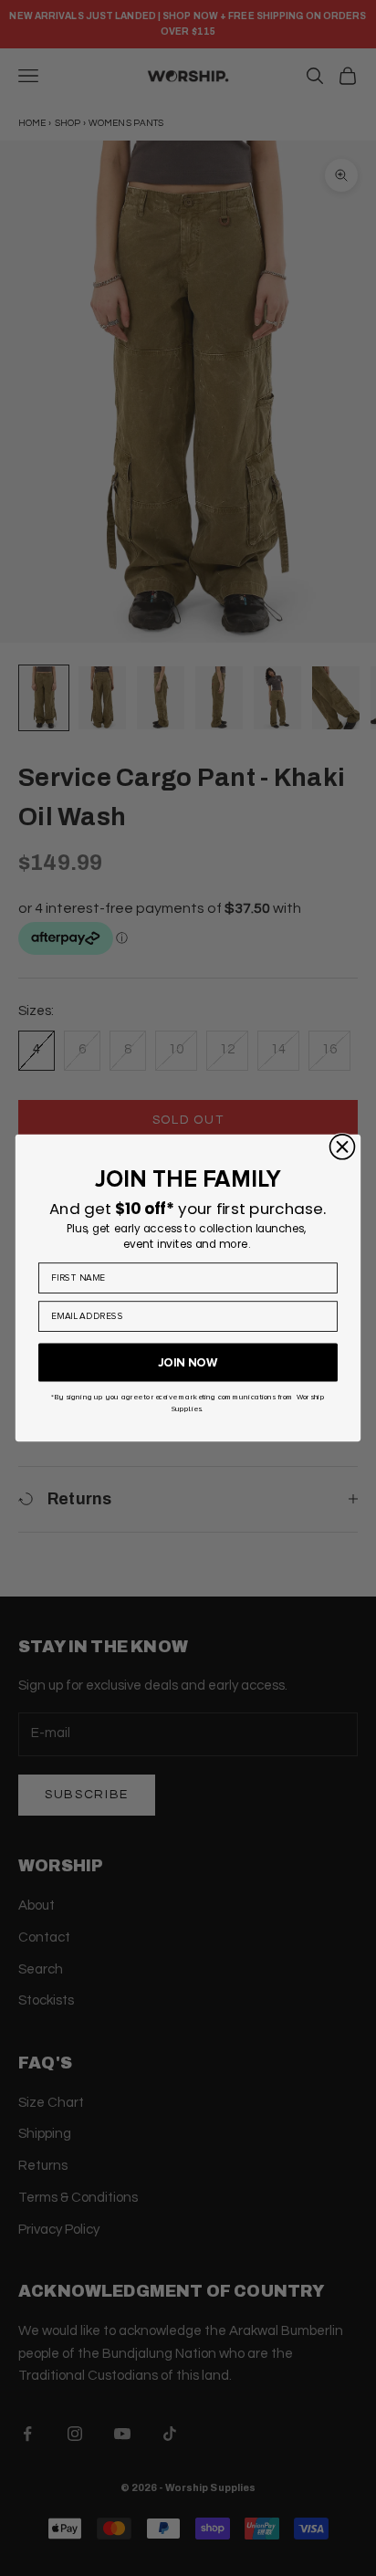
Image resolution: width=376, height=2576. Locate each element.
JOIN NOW (188, 1362)
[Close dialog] (343, 1147)
